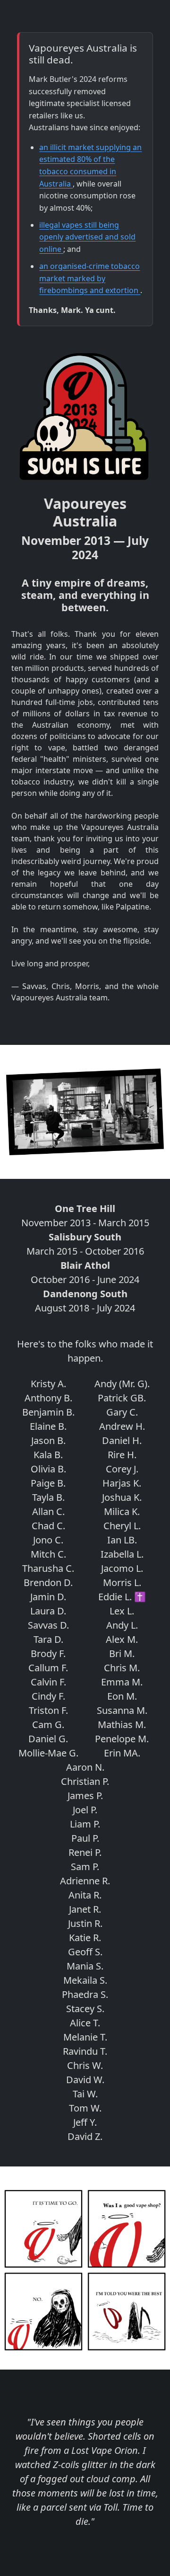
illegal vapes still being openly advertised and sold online (87, 237)
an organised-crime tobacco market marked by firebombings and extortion (90, 278)
